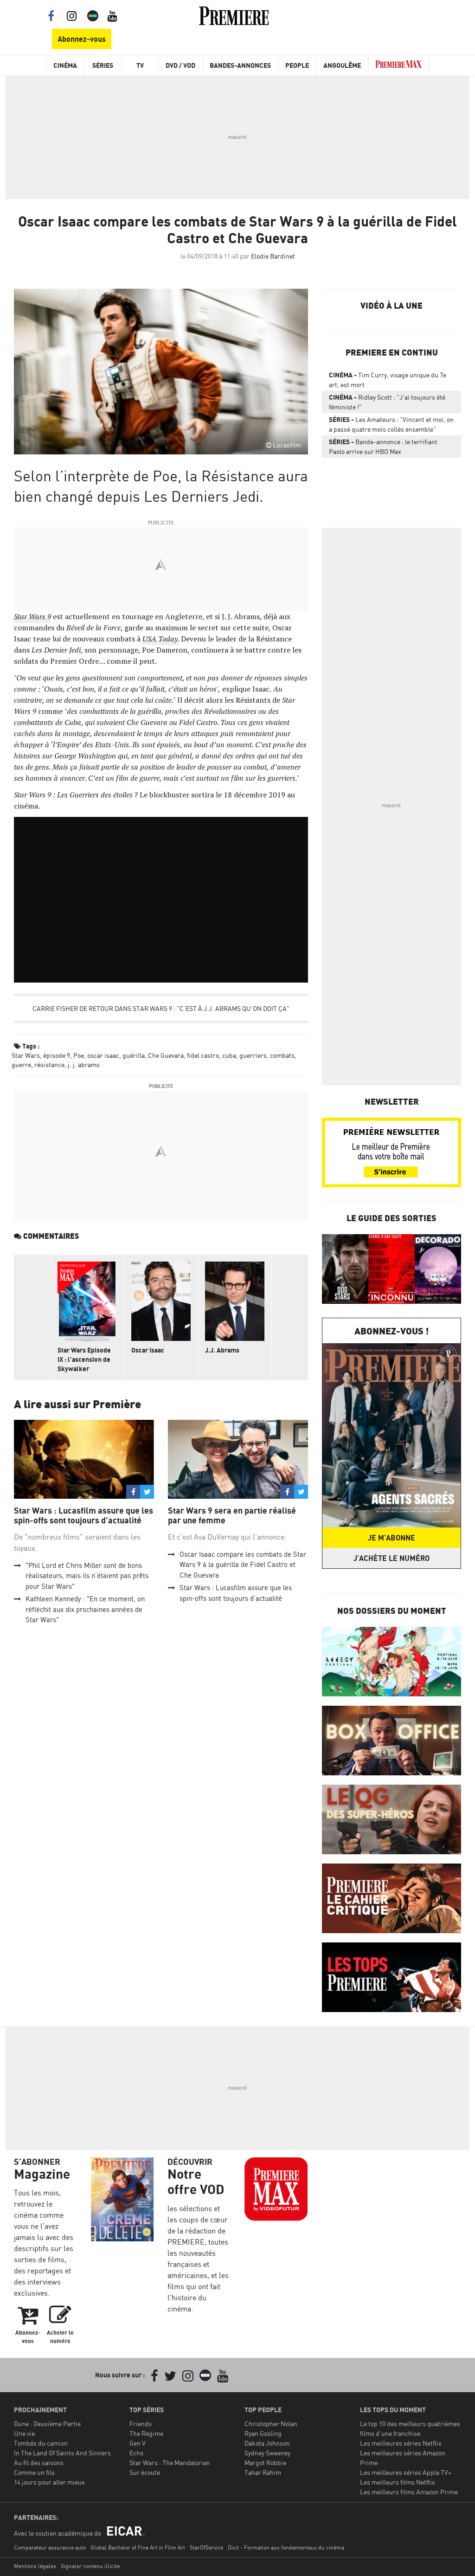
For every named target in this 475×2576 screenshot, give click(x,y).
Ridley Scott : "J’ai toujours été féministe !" (387, 402)
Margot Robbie (265, 2463)
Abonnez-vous (82, 39)
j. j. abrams (84, 1065)
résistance (49, 1065)
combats (282, 1055)
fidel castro (203, 1055)
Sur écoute (145, 2472)
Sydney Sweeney (267, 2453)
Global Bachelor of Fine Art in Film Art (138, 2547)
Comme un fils (34, 2472)
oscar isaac (103, 1055)
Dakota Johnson (267, 2443)
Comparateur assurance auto (50, 2547)
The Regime (146, 2433)
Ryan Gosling (263, 2433)
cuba (229, 1055)
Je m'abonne (392, 1538)
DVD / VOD (180, 65)
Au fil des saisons (39, 2463)
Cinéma (65, 65)
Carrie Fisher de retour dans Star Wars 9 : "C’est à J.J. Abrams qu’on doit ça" (161, 1008)
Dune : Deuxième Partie (47, 2424)
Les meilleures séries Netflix (401, 2443)
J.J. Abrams (222, 1350)
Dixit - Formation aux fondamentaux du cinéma (286, 2547)
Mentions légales (35, 2566)
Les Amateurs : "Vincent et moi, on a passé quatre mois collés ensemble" (391, 424)
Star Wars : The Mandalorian (170, 2463)
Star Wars (26, 1055)
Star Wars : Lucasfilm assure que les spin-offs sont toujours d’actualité (83, 1516)
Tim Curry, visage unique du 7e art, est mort (388, 380)
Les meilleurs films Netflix (398, 2482)
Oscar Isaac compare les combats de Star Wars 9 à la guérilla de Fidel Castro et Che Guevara (243, 1565)
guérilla (134, 1055)
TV (140, 65)
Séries (103, 65)
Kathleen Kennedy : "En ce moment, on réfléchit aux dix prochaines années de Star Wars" (85, 1609)
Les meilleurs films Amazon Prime (409, 2492)
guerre (21, 1065)
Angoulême (342, 65)
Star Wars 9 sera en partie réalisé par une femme (232, 1516)
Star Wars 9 (32, 616)
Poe (79, 1055)
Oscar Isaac (148, 1350)
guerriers (253, 1055)
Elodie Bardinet (273, 256)
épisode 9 (57, 1055)
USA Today (160, 639)
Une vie (24, 2433)
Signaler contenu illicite (90, 2566)
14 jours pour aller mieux (49, 2482)
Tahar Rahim (263, 2472)
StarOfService (206, 2547)
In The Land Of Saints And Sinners (62, 2453)
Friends (141, 2424)
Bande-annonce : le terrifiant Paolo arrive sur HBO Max (383, 447)
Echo (136, 2453)
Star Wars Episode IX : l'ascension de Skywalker (84, 1359)
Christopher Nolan (271, 2424)
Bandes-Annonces (240, 65)
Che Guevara (166, 1055)
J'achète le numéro (392, 1558)
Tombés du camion (41, 2443)
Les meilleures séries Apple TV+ (406, 2472)
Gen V (138, 2443)
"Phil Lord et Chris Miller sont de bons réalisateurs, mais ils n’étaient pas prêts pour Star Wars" (87, 1576)
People (297, 65)
